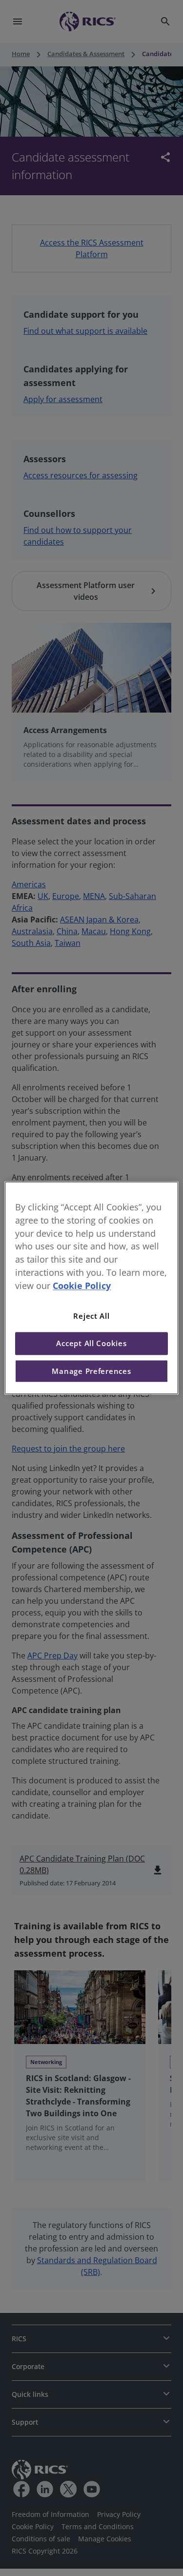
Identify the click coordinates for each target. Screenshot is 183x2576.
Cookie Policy (82, 1286)
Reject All (91, 1316)
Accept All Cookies (91, 1344)
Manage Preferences (91, 1371)
